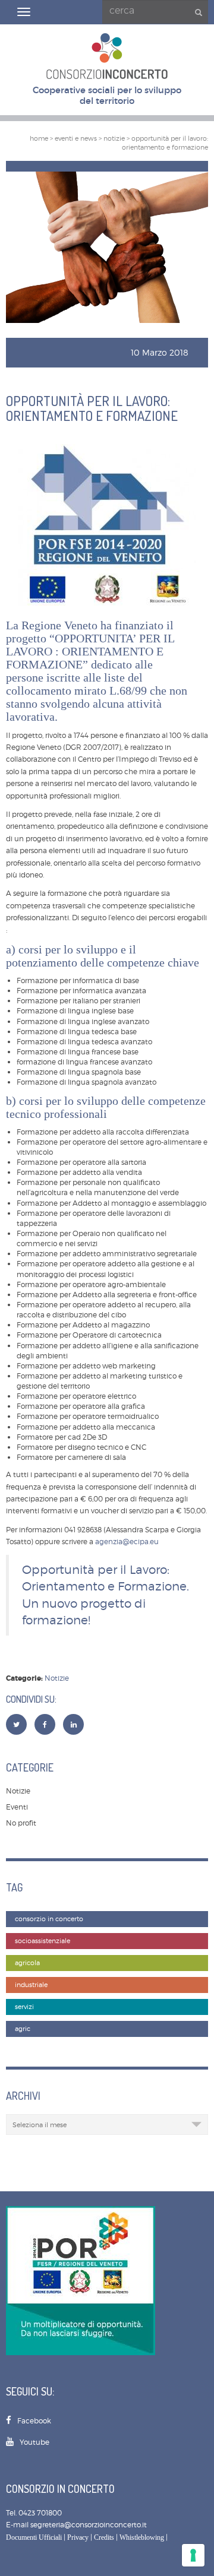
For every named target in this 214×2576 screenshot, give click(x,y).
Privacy (78, 2537)
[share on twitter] (16, 1724)
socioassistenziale (43, 1941)
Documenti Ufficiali (34, 2537)
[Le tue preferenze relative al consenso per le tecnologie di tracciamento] (193, 2555)
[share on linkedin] (74, 1724)
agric (23, 2029)
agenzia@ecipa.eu (127, 1542)
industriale (31, 1985)
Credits (104, 2537)
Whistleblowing (142, 2537)
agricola (27, 1963)
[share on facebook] (45, 1724)
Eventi (17, 1807)
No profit (21, 1823)
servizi (24, 2007)
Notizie (57, 1678)
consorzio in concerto (49, 1919)
